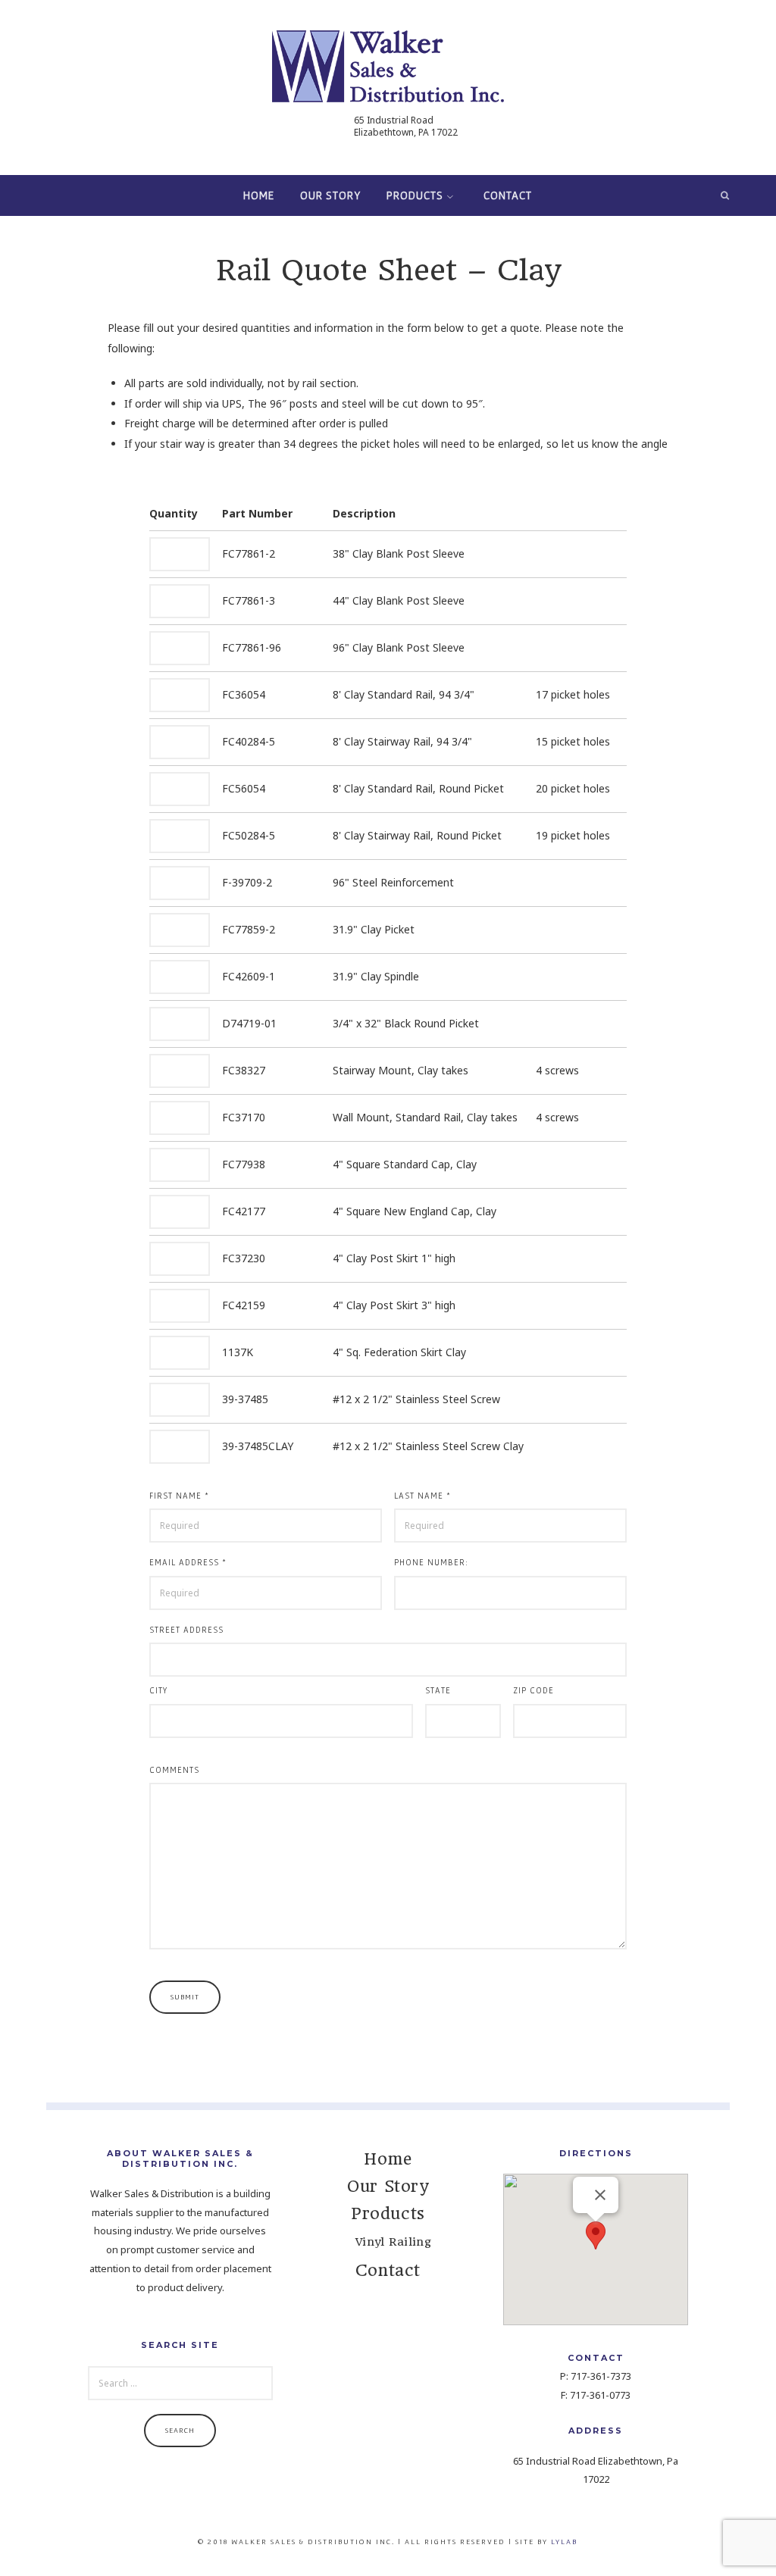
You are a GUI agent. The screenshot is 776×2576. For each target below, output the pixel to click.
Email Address (188, 1562)
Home (259, 195)
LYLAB (564, 2542)
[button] (596, 2235)
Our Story (330, 195)
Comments (174, 1770)
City (158, 1690)
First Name (179, 1496)
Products (415, 195)
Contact (508, 195)
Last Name (422, 1496)
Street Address (186, 1630)
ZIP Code (533, 1690)
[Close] (600, 2195)
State (438, 1690)
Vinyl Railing (393, 2242)
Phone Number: (431, 1562)
